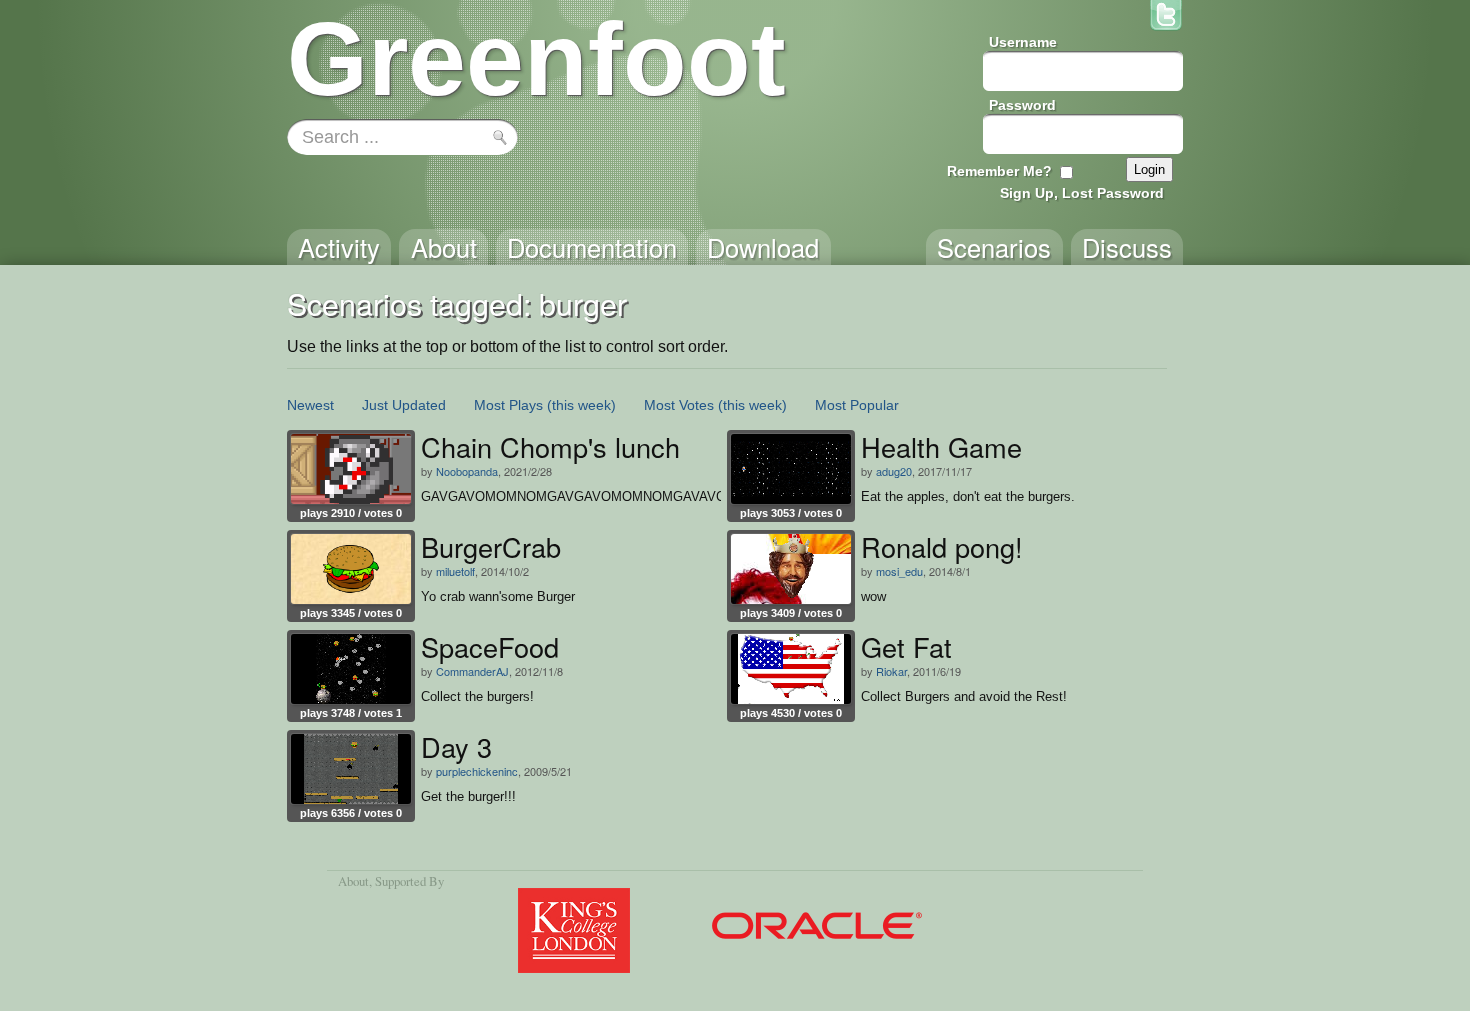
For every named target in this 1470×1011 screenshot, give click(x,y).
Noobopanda (467, 471)
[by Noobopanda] (351, 469)
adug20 (894, 471)
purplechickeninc (477, 771)
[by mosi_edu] (791, 569)
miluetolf (455, 571)
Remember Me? (999, 171)
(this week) (581, 405)
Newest (310, 405)
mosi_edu (899, 571)
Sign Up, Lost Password (1082, 193)
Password (1022, 105)
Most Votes (679, 405)
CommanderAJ (472, 671)
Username (1023, 42)
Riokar (891, 671)
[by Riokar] (791, 669)
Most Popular (857, 405)
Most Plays (508, 405)
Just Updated (404, 405)
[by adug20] (791, 469)
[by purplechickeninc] (351, 769)
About (353, 881)
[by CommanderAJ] (351, 669)
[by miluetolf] (351, 569)
